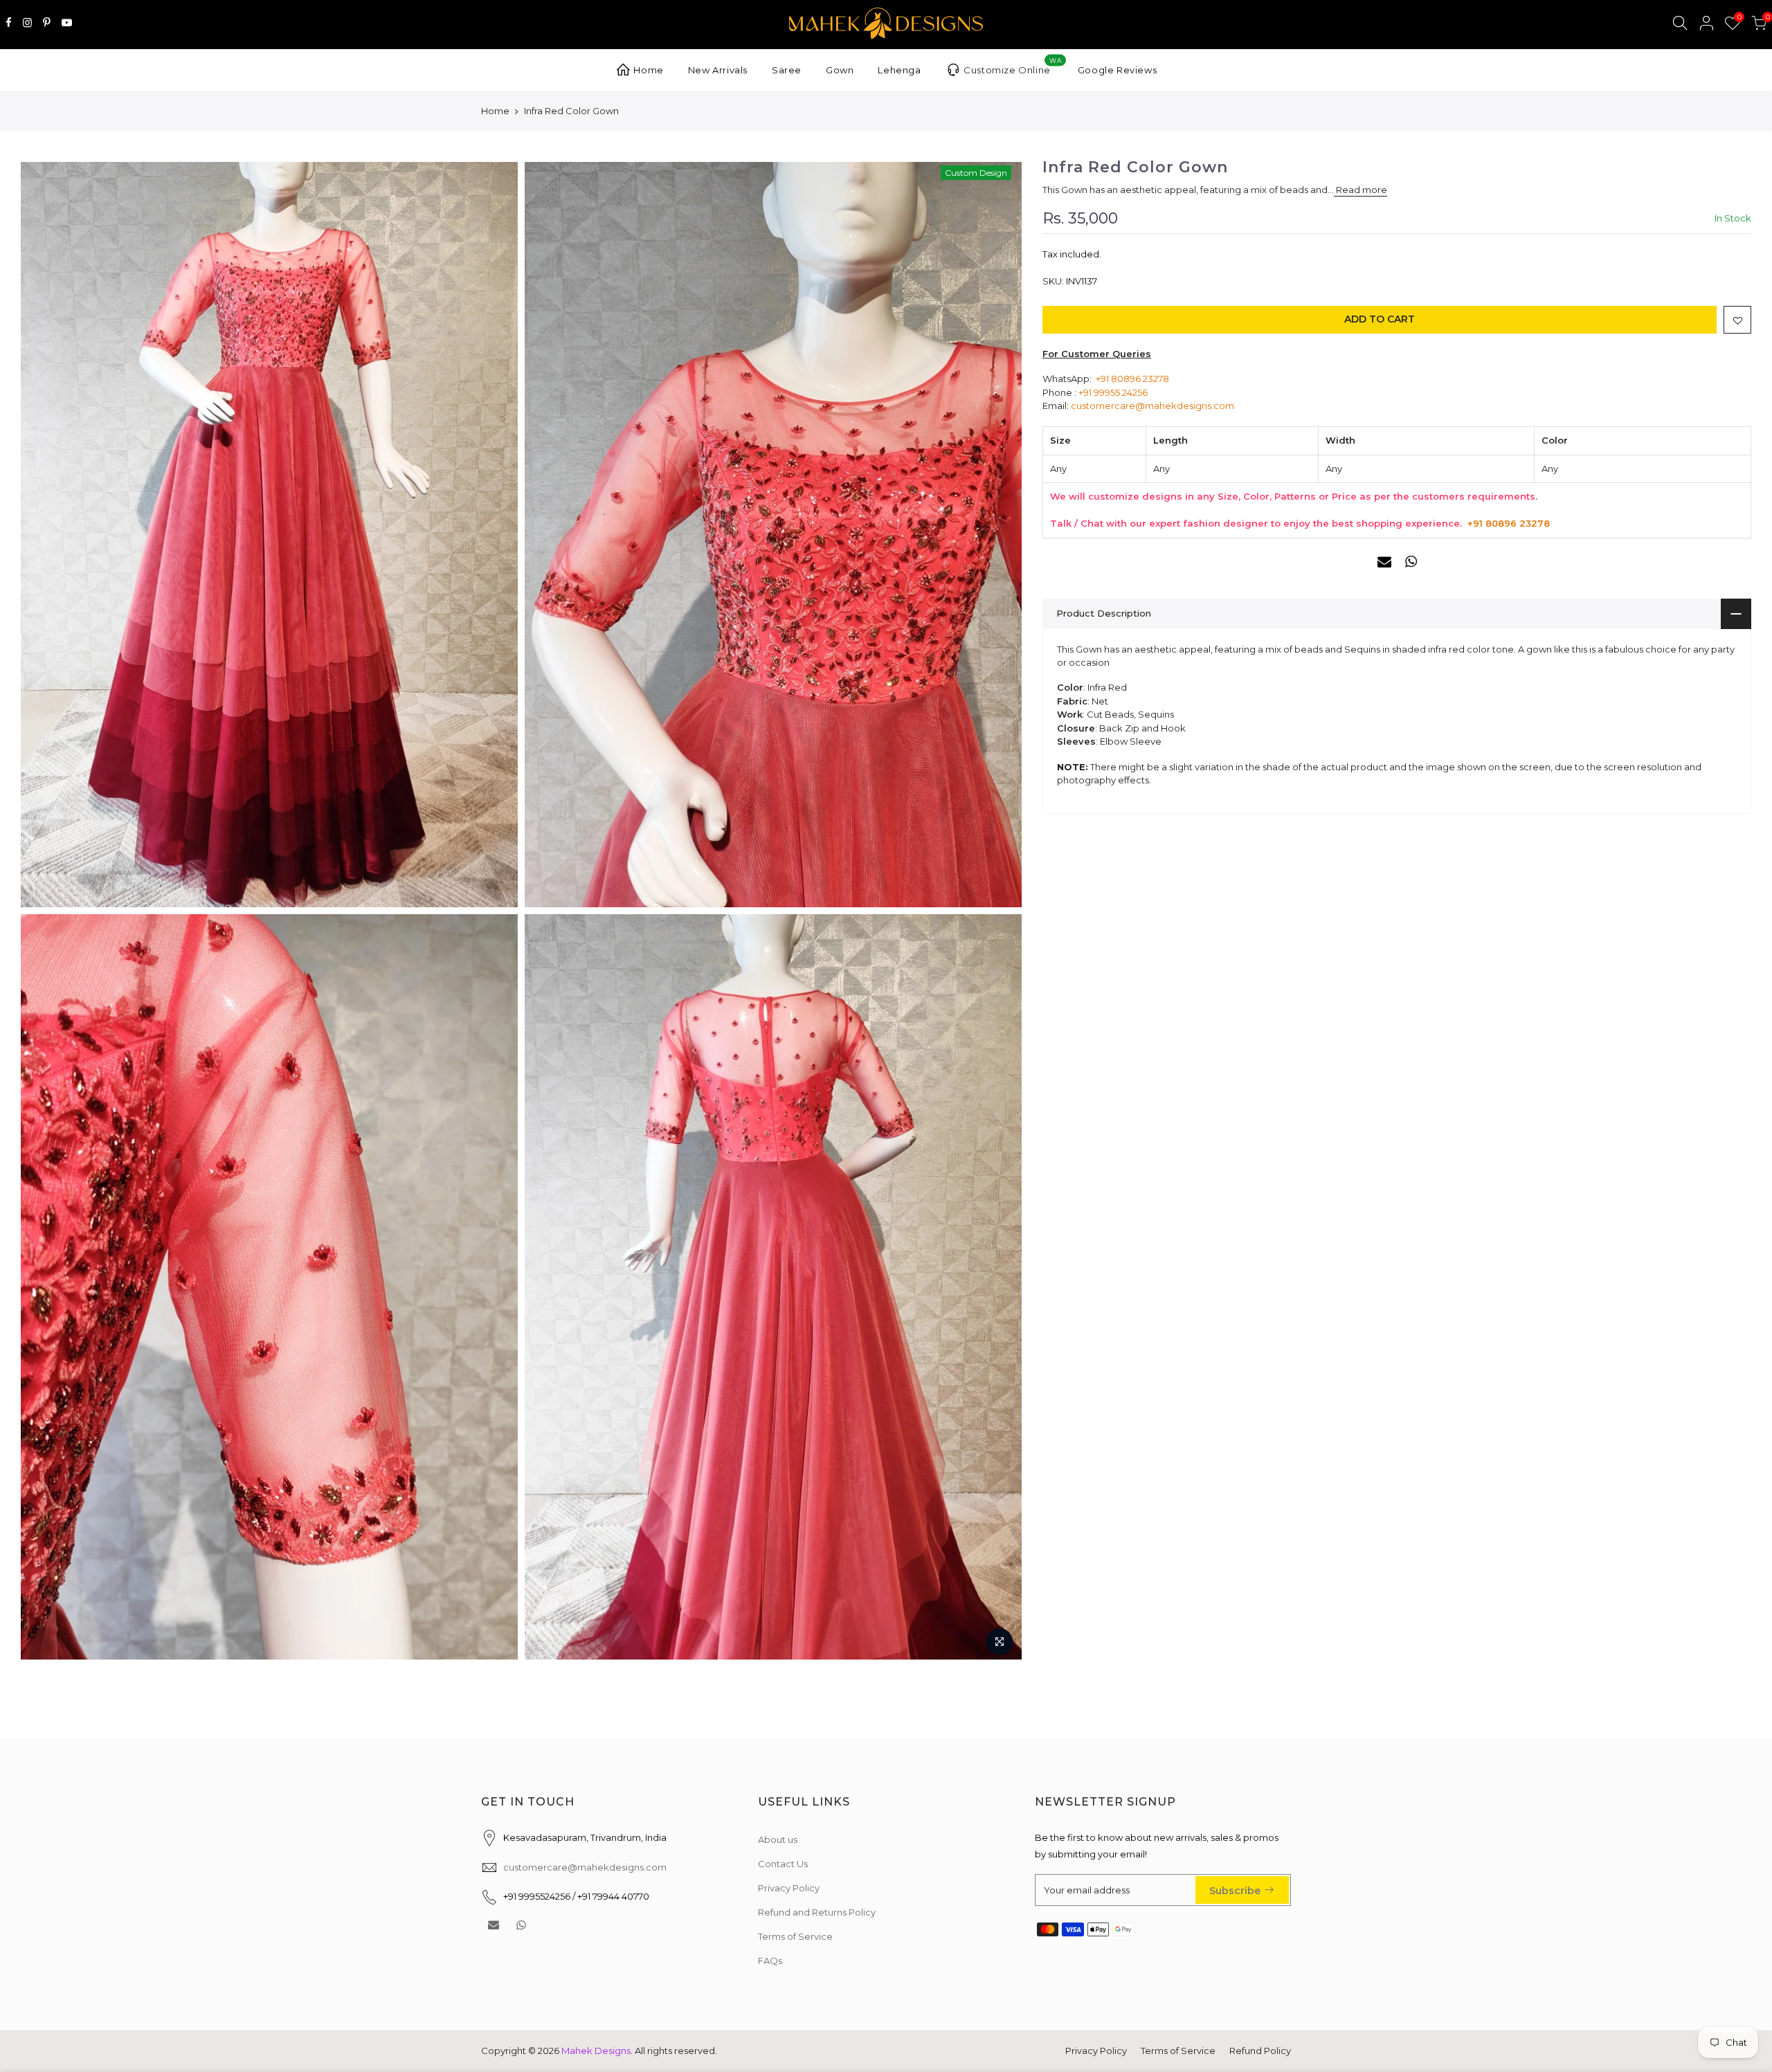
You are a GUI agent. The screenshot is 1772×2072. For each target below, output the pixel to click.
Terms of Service (795, 1936)
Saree (787, 70)
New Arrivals (718, 70)
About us (778, 1839)
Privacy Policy (789, 1888)
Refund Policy (1260, 2051)
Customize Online (1012, 66)
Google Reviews (1117, 70)
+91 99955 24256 (1113, 392)
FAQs (770, 1961)
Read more (1360, 190)
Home (648, 70)
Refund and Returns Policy (817, 1912)
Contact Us (783, 1864)
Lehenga (899, 70)
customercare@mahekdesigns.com (1152, 406)
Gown (840, 70)
